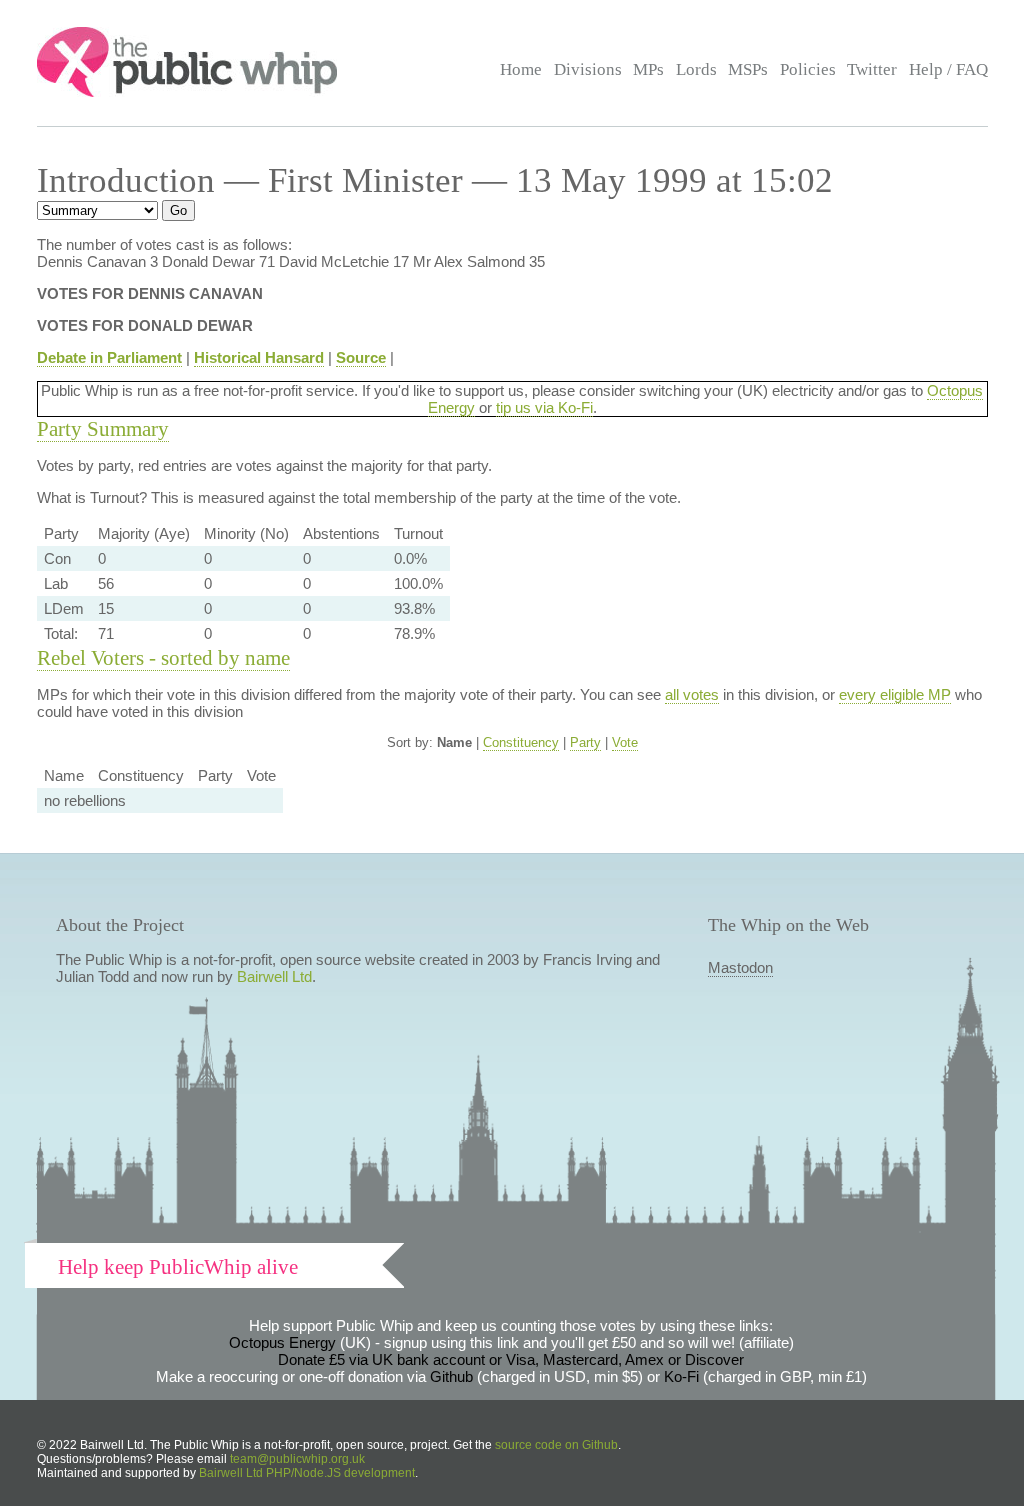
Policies (808, 69)
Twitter (872, 69)
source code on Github (556, 1445)
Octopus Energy (282, 1342)
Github (451, 1376)
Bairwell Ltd (274, 976)
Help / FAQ (948, 69)
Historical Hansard (259, 357)
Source (361, 357)
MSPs (748, 69)
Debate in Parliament (109, 357)
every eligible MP (895, 694)
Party (585, 742)
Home (521, 69)
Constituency (521, 742)
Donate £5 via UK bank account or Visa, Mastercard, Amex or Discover (511, 1359)
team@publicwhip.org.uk (297, 1459)
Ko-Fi (681, 1376)
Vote (625, 742)
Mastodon (740, 967)
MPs (648, 69)
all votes (692, 694)
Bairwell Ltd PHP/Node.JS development (307, 1473)
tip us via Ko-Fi (544, 407)
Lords (696, 69)
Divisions (588, 69)
